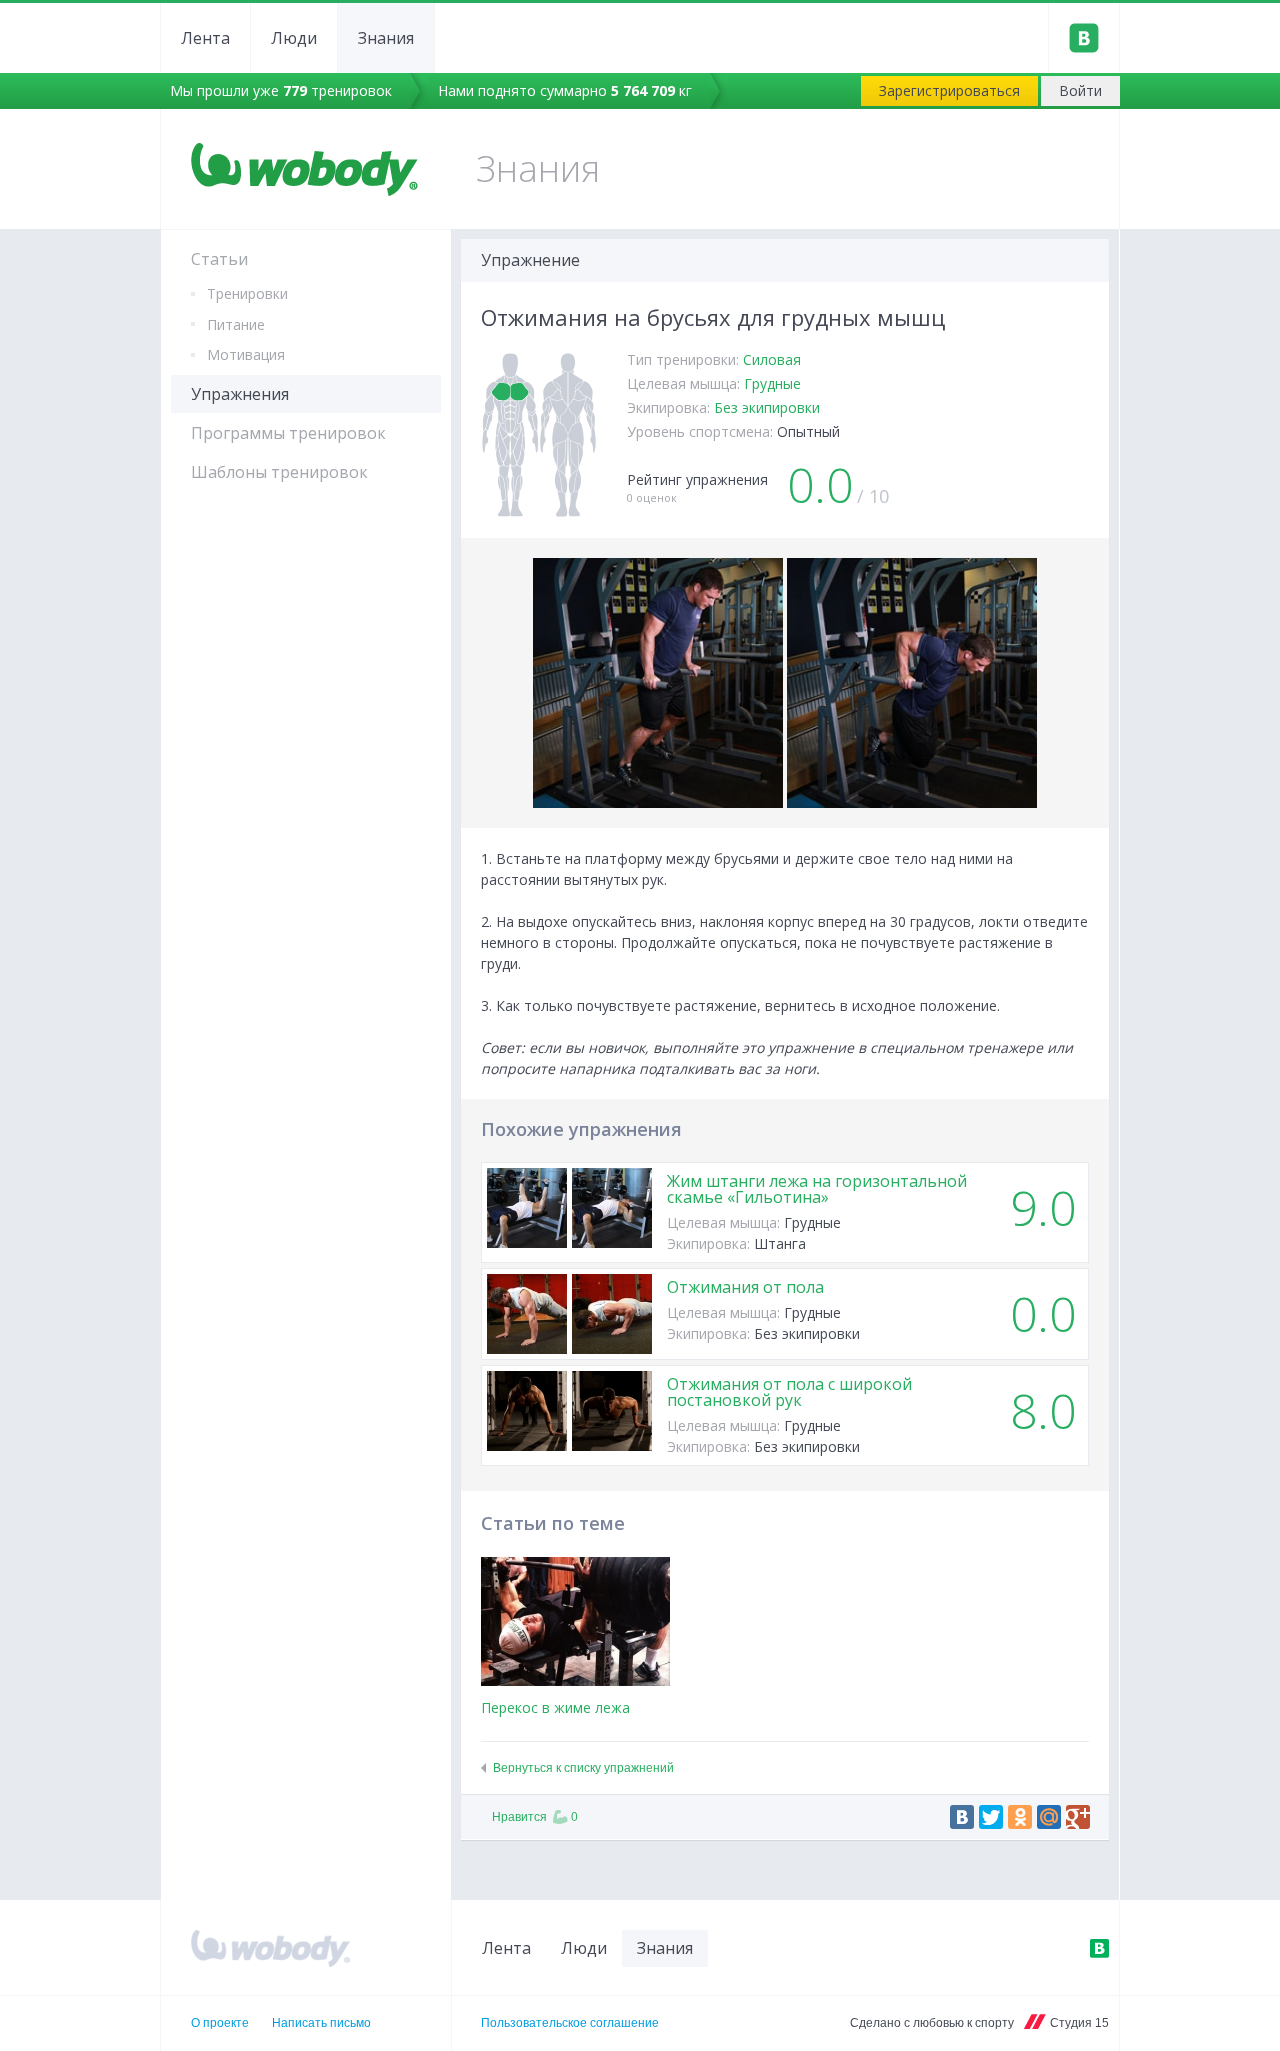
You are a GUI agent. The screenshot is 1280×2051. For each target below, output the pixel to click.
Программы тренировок (288, 433)
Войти (1080, 90)
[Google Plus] (1078, 1817)
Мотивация (246, 354)
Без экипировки (767, 407)
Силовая (772, 359)
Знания (386, 38)
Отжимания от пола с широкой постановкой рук (789, 1392)
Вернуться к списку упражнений (583, 1768)
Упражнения (240, 394)
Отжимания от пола (745, 1287)
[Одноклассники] (1020, 1817)
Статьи (219, 259)
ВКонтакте (1099, 1948)
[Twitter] (991, 1817)
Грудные (772, 383)
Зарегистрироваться (949, 90)
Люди (294, 38)
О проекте (220, 2023)
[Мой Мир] (1049, 1817)
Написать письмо (321, 2023)
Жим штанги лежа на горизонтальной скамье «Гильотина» (817, 1189)
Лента (205, 38)
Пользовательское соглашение (570, 2023)
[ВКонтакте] (962, 1817)
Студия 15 (1079, 2023)
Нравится (535, 1817)
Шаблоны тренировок (279, 472)
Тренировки (247, 293)
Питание (236, 324)
